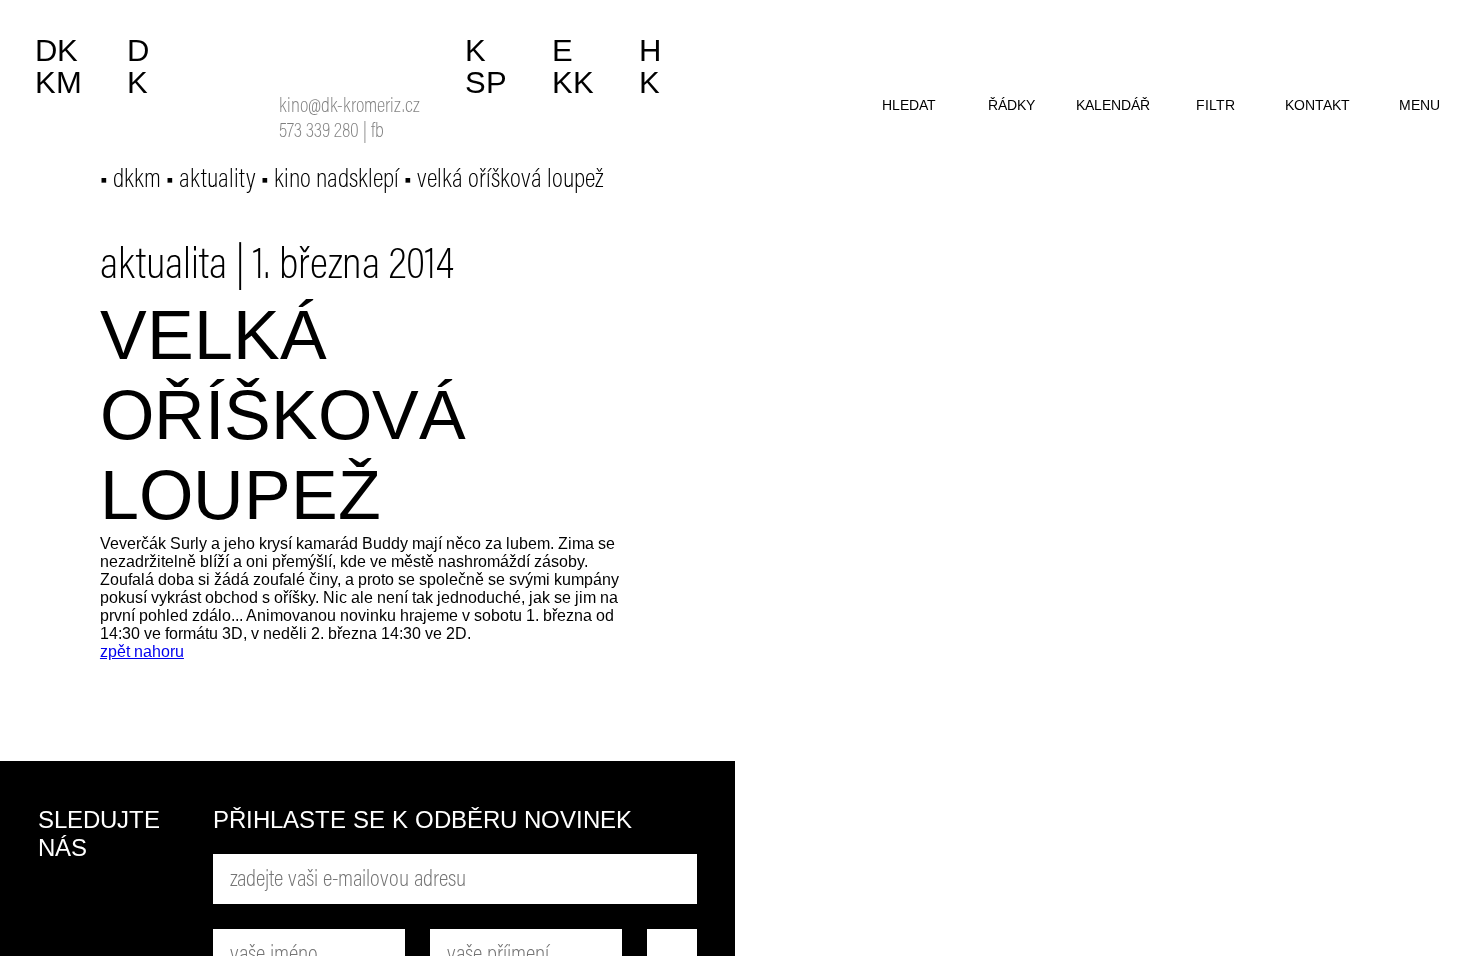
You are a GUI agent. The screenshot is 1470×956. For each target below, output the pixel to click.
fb (377, 132)
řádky (1011, 105)
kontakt (1317, 105)
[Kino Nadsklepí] (305, 57)
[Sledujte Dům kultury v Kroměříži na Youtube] (138, 907)
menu (1419, 105)
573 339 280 (319, 132)
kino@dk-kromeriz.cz (349, 107)
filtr (1215, 105)
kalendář (1113, 105)
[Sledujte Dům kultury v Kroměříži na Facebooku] (63, 907)
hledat (909, 105)
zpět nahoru (142, 651)
